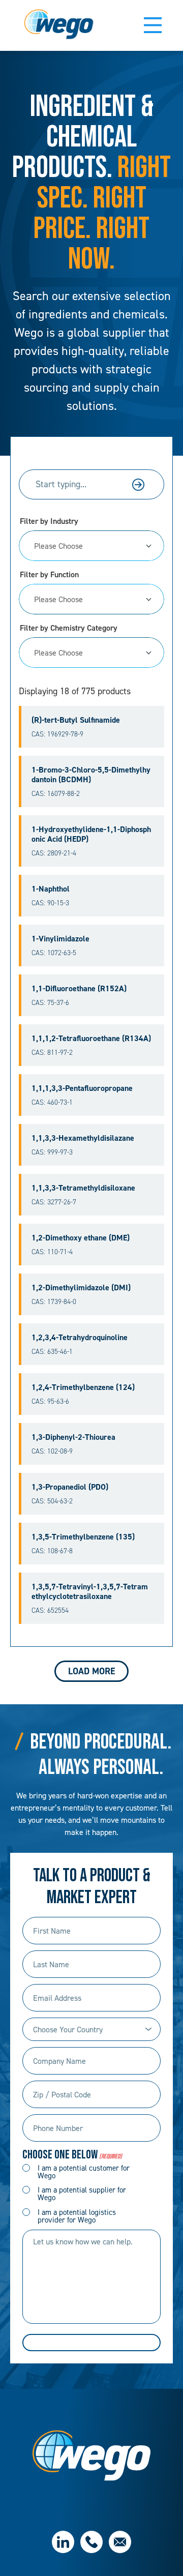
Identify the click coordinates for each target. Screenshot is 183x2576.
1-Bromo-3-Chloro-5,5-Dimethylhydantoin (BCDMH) (91, 775)
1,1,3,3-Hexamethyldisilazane (83, 1138)
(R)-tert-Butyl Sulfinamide (76, 720)
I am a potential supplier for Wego (82, 2194)
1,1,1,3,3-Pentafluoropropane (82, 1088)
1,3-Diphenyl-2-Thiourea (73, 1437)
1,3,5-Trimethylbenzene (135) (83, 1537)
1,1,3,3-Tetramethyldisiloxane (83, 1188)
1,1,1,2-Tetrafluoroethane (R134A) (91, 1038)
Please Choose (58, 546)
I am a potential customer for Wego (84, 2172)
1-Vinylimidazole (60, 939)
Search (138, 485)
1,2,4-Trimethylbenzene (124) (83, 1387)
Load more (91, 1671)
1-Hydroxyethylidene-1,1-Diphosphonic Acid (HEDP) (91, 834)
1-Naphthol (51, 889)
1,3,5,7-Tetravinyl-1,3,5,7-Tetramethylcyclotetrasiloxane (90, 1591)
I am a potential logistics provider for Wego (77, 2216)
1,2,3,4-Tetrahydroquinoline (80, 1337)
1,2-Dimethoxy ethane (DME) (81, 1238)
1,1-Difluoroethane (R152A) (79, 988)
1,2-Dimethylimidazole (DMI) (81, 1287)
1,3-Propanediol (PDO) (70, 1487)
